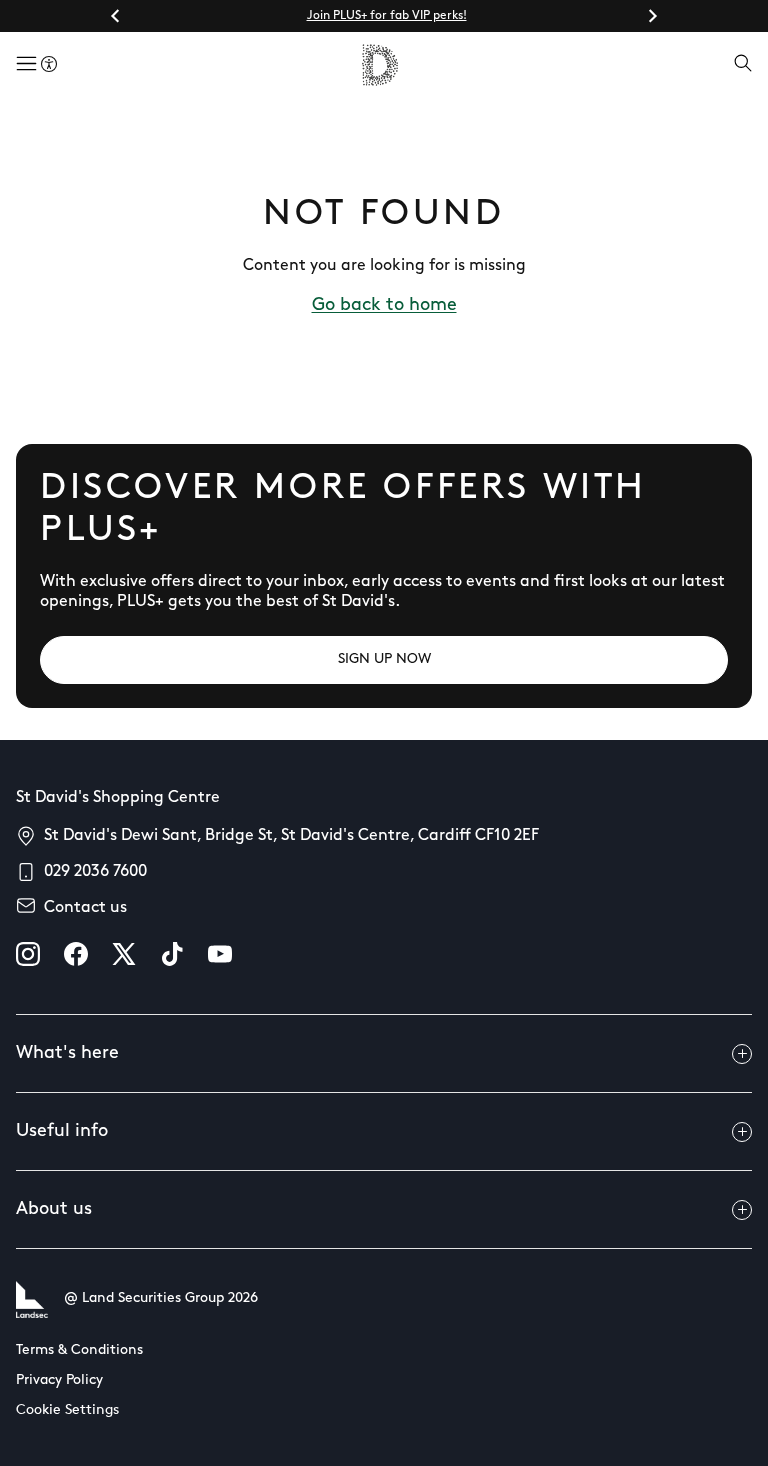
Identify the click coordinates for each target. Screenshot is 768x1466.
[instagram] (28, 954)
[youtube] (220, 954)
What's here (67, 1054)
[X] (124, 954)
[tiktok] (172, 954)
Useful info (62, 1132)
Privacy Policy (59, 1380)
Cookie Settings (67, 1410)
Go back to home (384, 306)
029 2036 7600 (95, 872)
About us (54, 1210)
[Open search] (743, 65)
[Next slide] (652, 16)
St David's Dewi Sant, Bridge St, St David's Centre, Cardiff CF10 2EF (291, 836)
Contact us (85, 908)
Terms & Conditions (79, 1350)
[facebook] (76, 954)
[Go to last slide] (116, 16)
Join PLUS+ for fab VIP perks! (387, 16)
